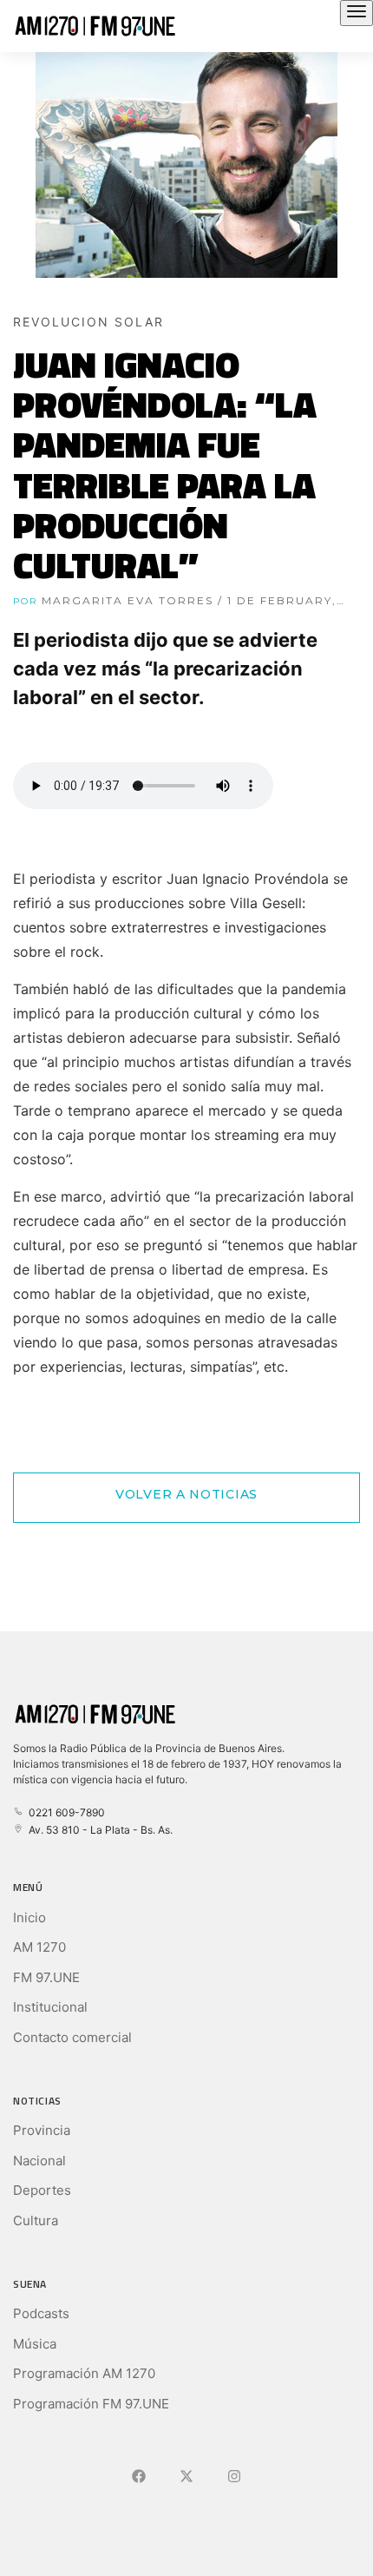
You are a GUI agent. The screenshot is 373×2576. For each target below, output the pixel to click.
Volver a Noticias (186, 1494)
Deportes (42, 2190)
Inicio (29, 1917)
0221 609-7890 (64, 1812)
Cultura (36, 2220)
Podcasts (41, 2313)
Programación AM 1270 (84, 2373)
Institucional (50, 2007)
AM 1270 (39, 1947)
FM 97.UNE (46, 1977)
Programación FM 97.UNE (91, 2404)
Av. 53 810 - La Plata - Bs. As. (98, 1830)
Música (35, 2344)
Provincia (42, 2130)
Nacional (39, 2161)
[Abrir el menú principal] (357, 13)
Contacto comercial (72, 2037)
